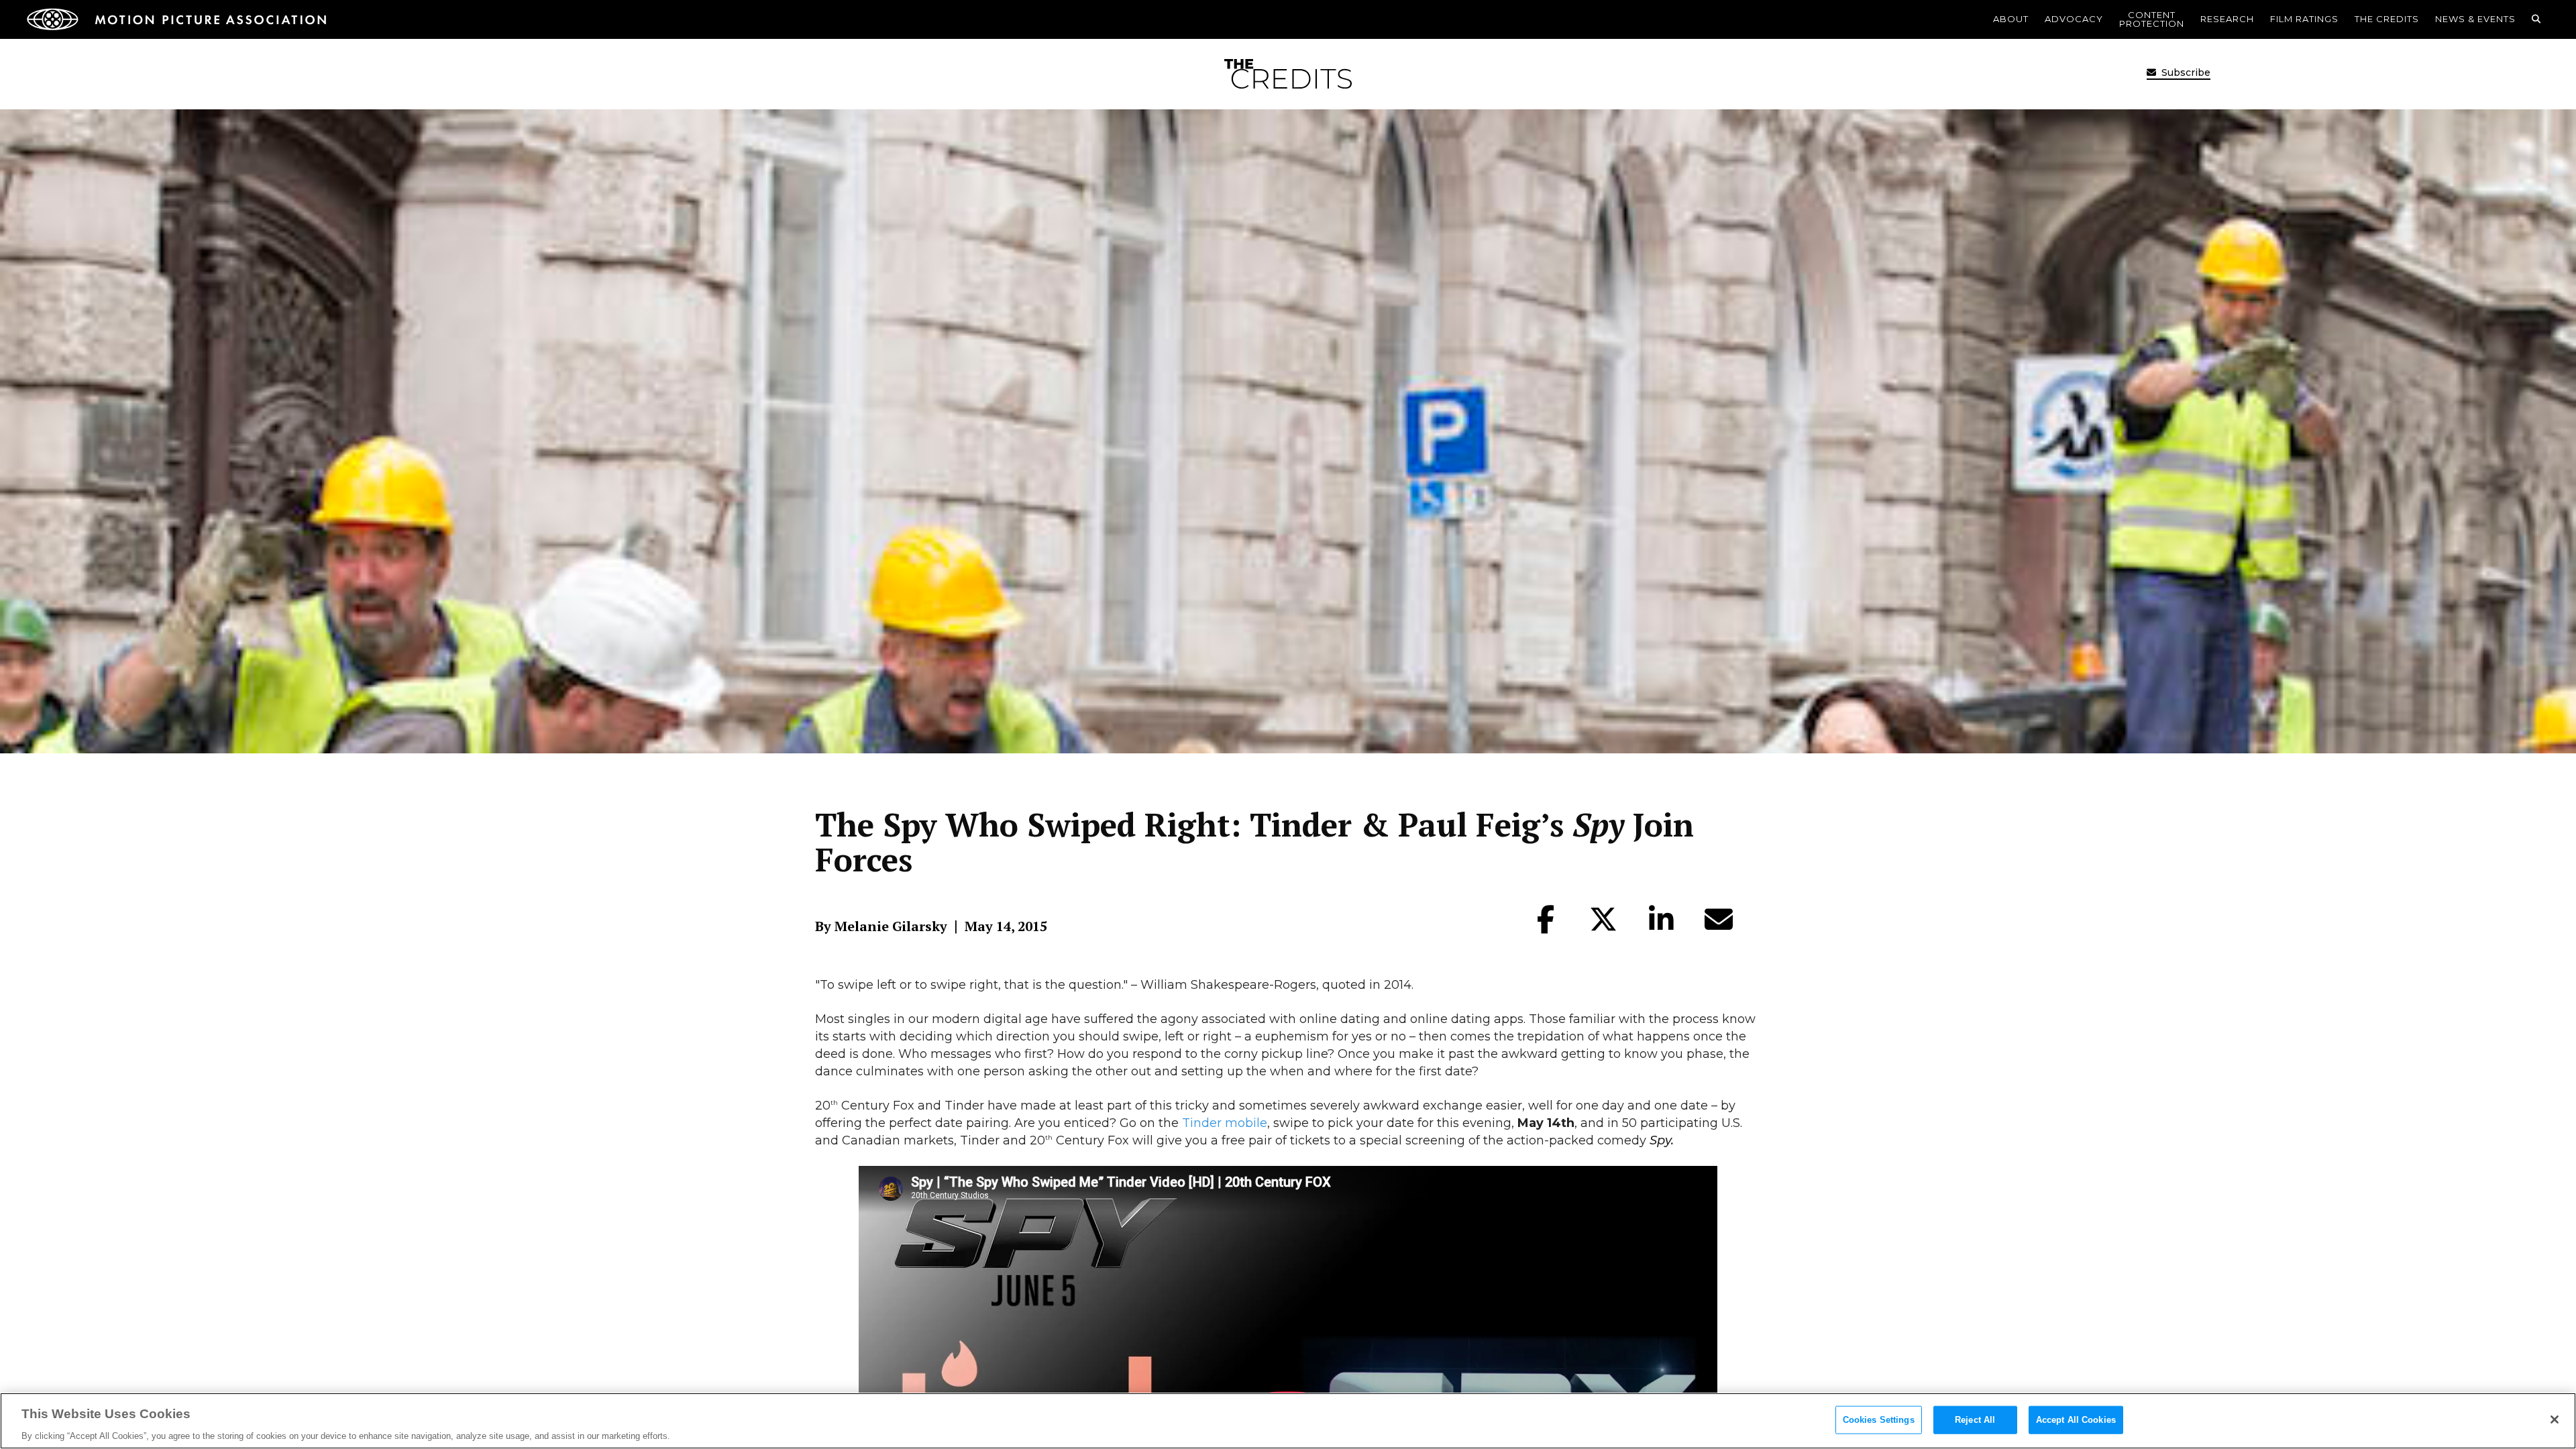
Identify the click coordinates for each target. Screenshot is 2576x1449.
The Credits (2387, 19)
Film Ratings (2304, 19)
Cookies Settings (1879, 1419)
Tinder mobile (1225, 1123)
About (2011, 19)
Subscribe (2185, 72)
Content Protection (2152, 19)
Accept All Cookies (2076, 1419)
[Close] (2555, 1419)
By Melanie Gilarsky (881, 926)
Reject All (1975, 1419)
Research (2227, 19)
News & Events (2475, 19)
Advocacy (2074, 19)
